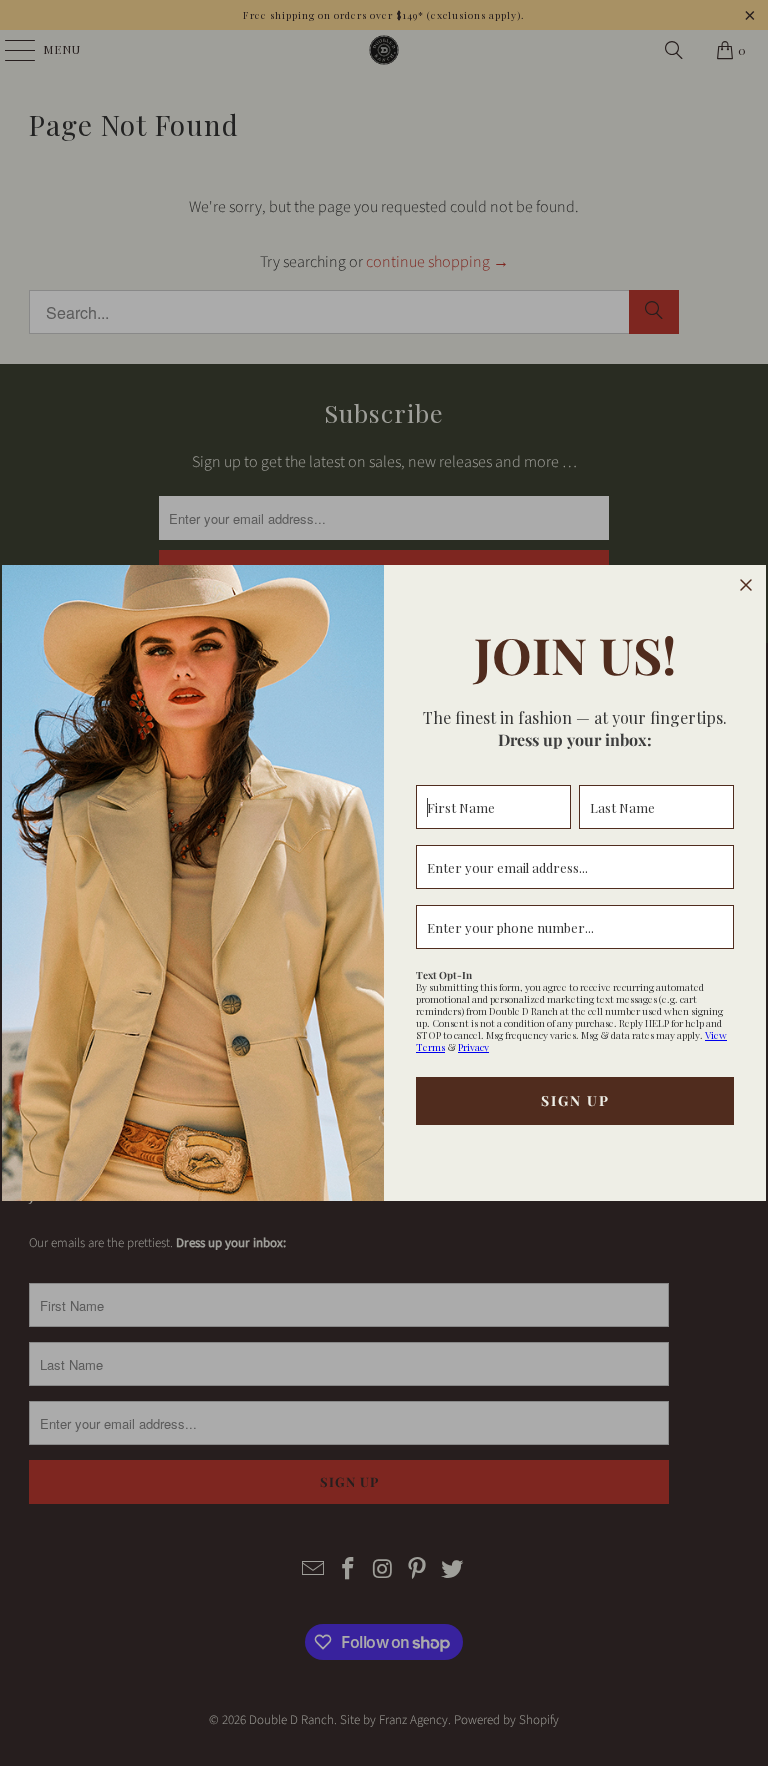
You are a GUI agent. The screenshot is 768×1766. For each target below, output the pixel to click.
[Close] (746, 585)
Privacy (473, 1047)
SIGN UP (575, 1100)
